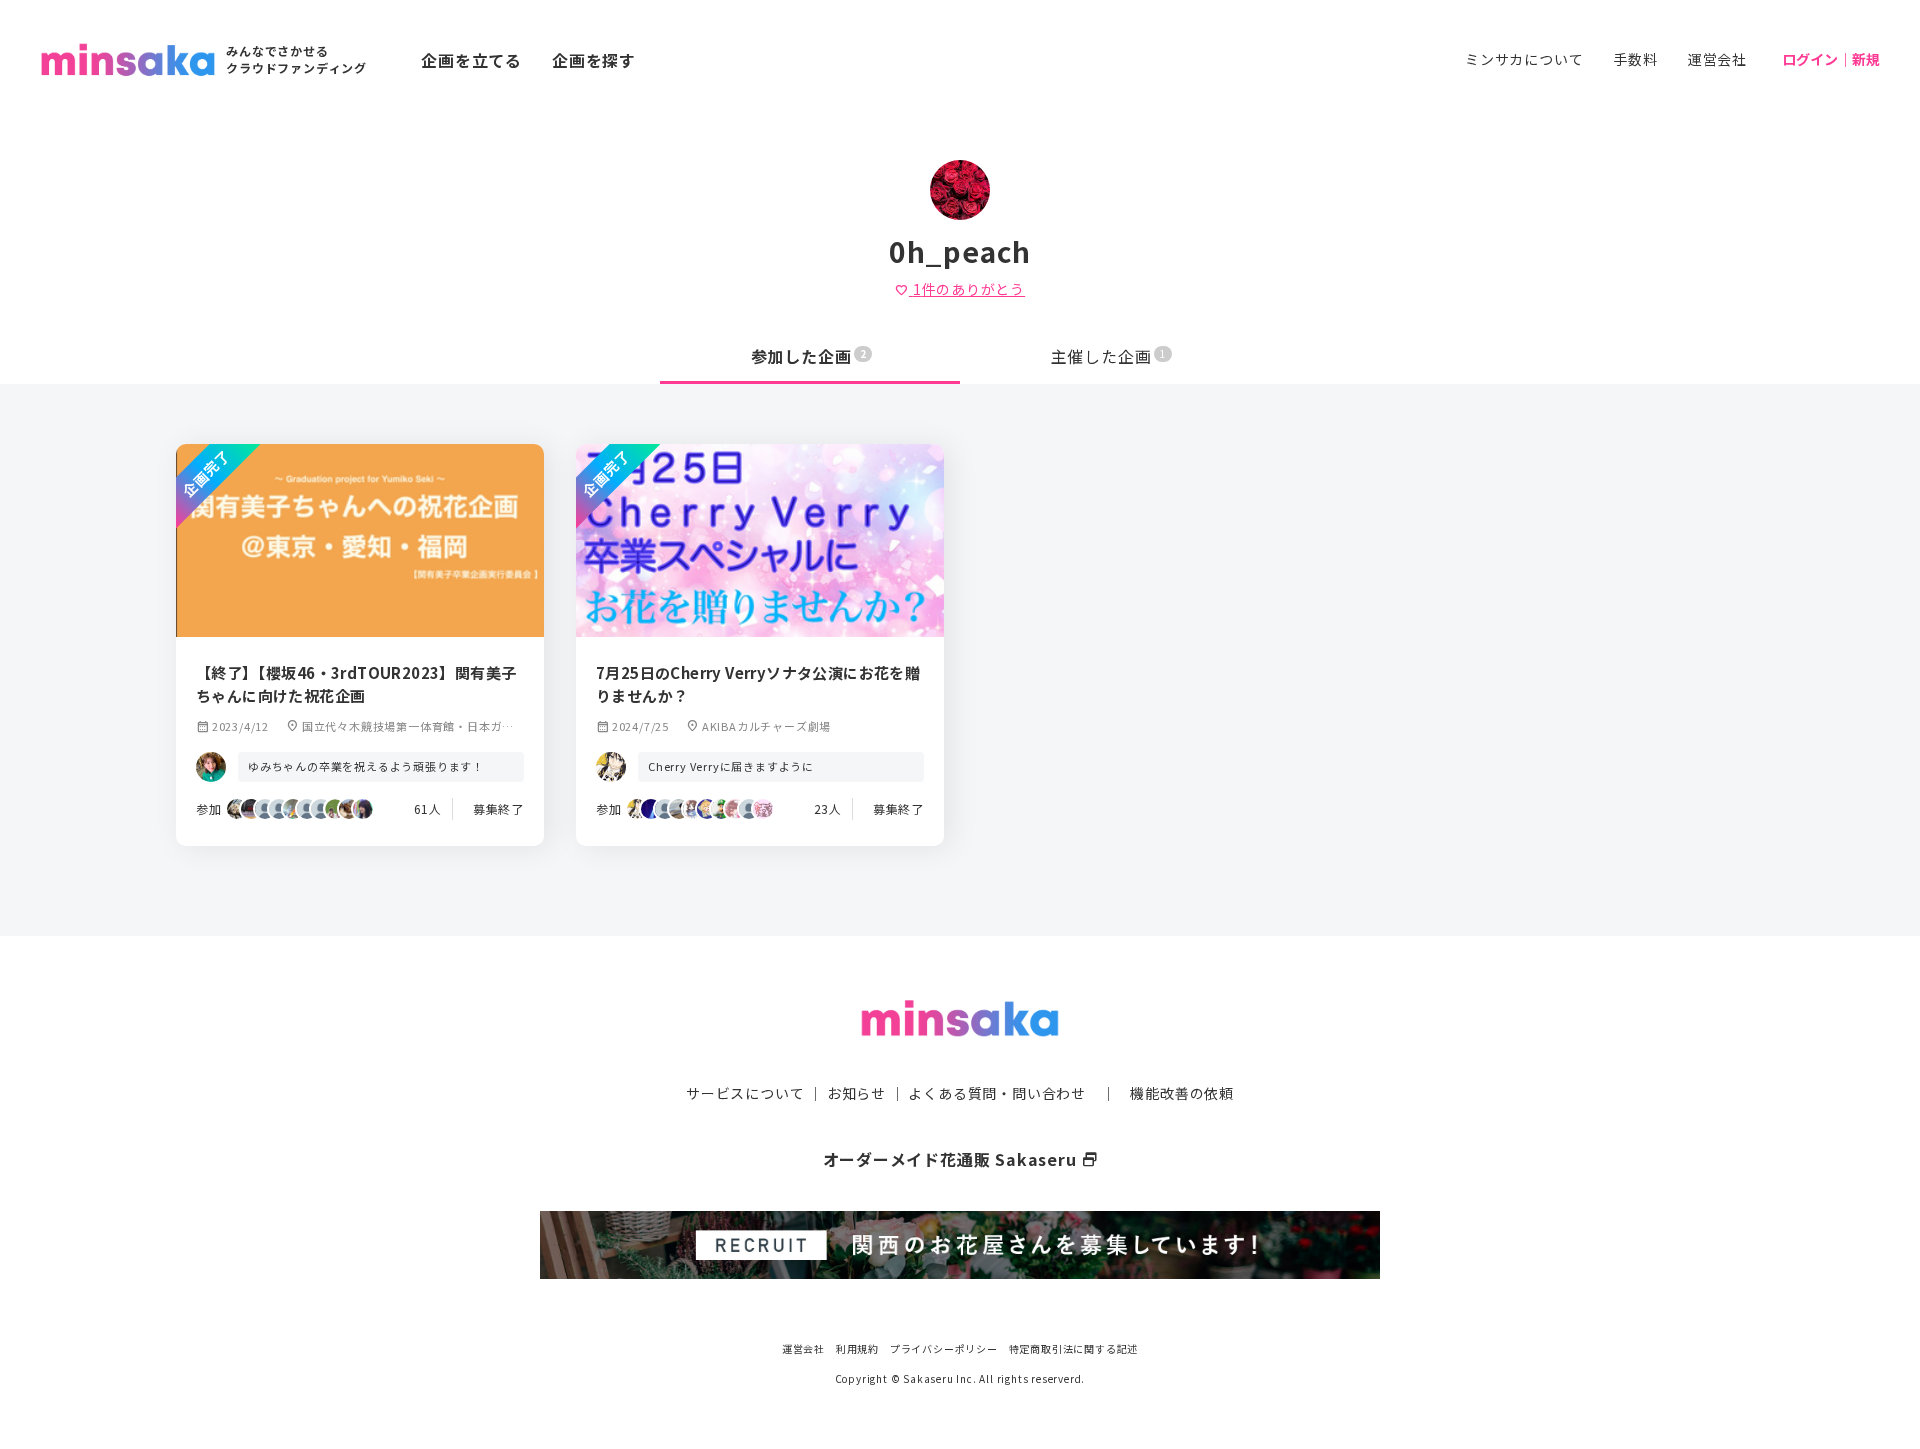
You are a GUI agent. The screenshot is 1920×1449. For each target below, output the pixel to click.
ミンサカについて (1524, 59)
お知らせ (856, 1093)
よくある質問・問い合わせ (997, 1093)
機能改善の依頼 (1182, 1093)
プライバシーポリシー (944, 1348)
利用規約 (857, 1348)
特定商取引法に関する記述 (1074, 1348)
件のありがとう (960, 289)
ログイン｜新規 (1831, 59)
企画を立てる (471, 60)
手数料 (1635, 59)
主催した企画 (1109, 356)
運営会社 (1717, 59)
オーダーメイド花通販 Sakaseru (960, 1159)
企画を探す (594, 60)
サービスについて (745, 1093)
